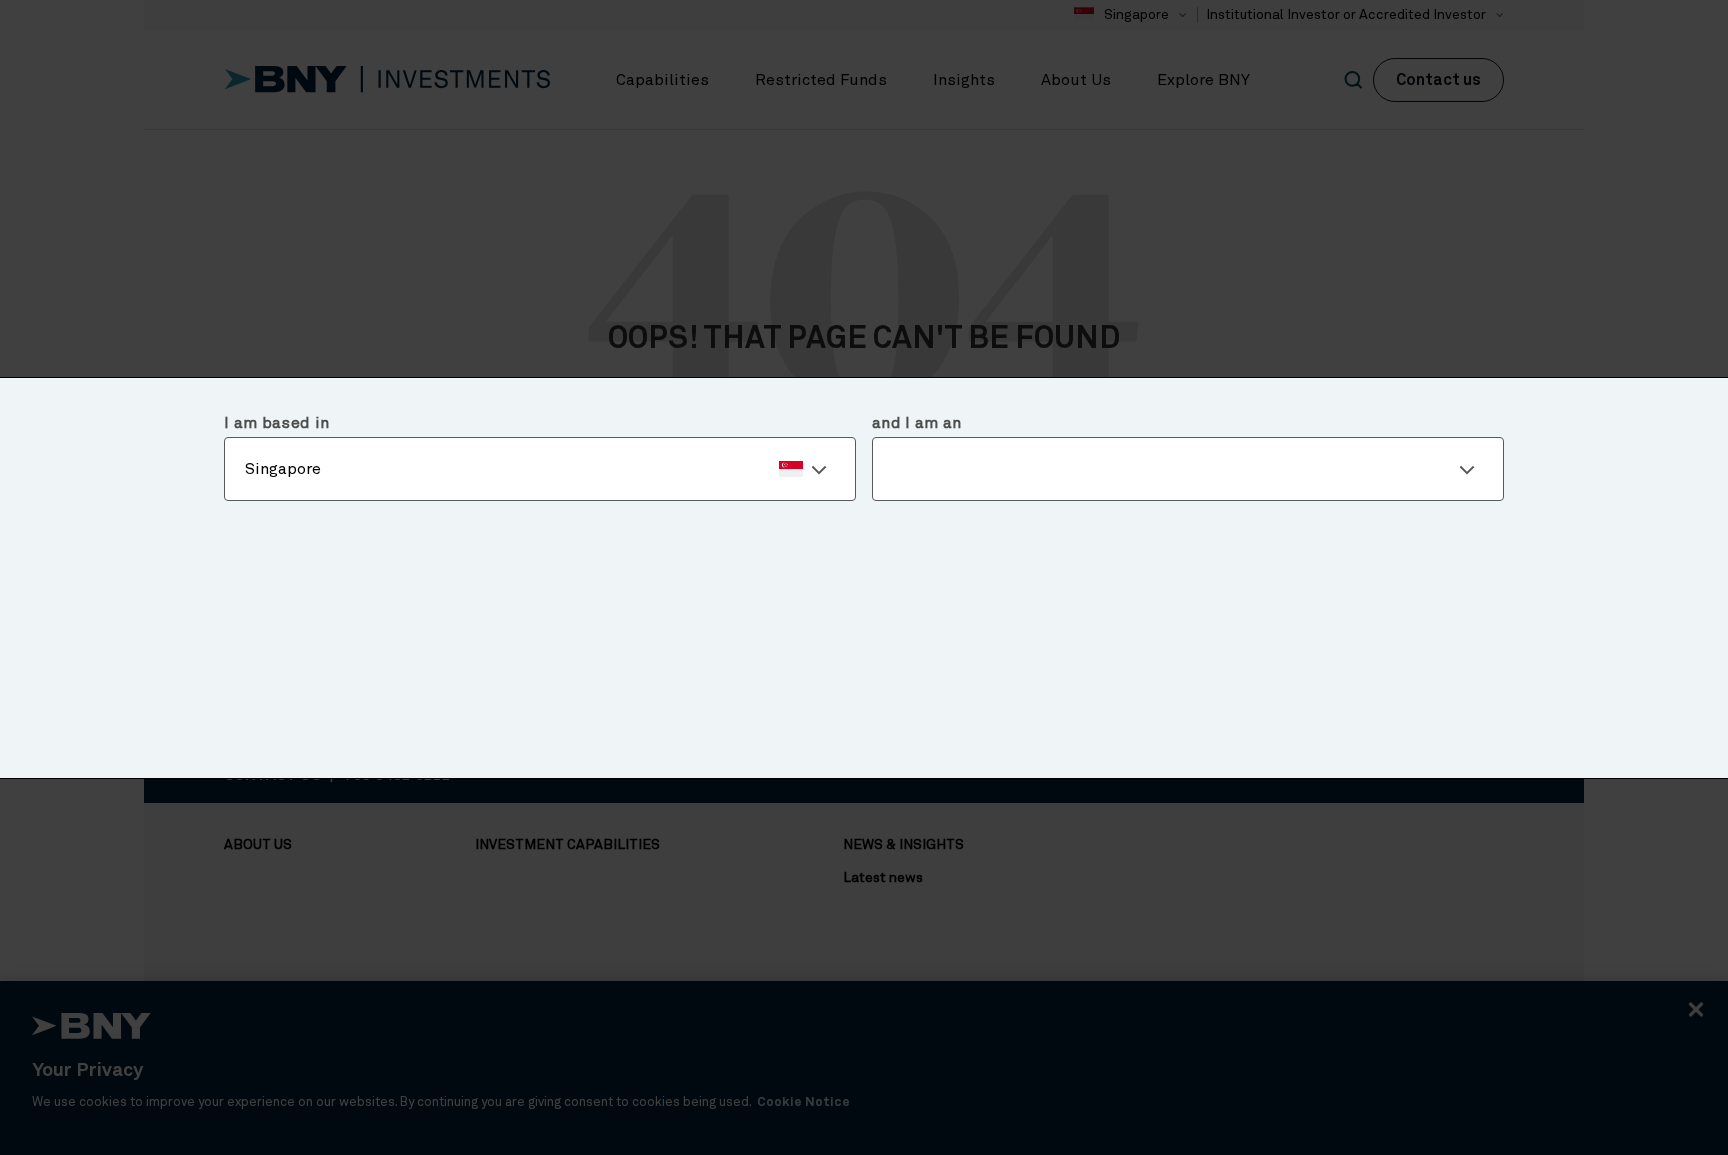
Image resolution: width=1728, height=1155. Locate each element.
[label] (540, 469)
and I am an (917, 423)
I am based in (276, 423)
